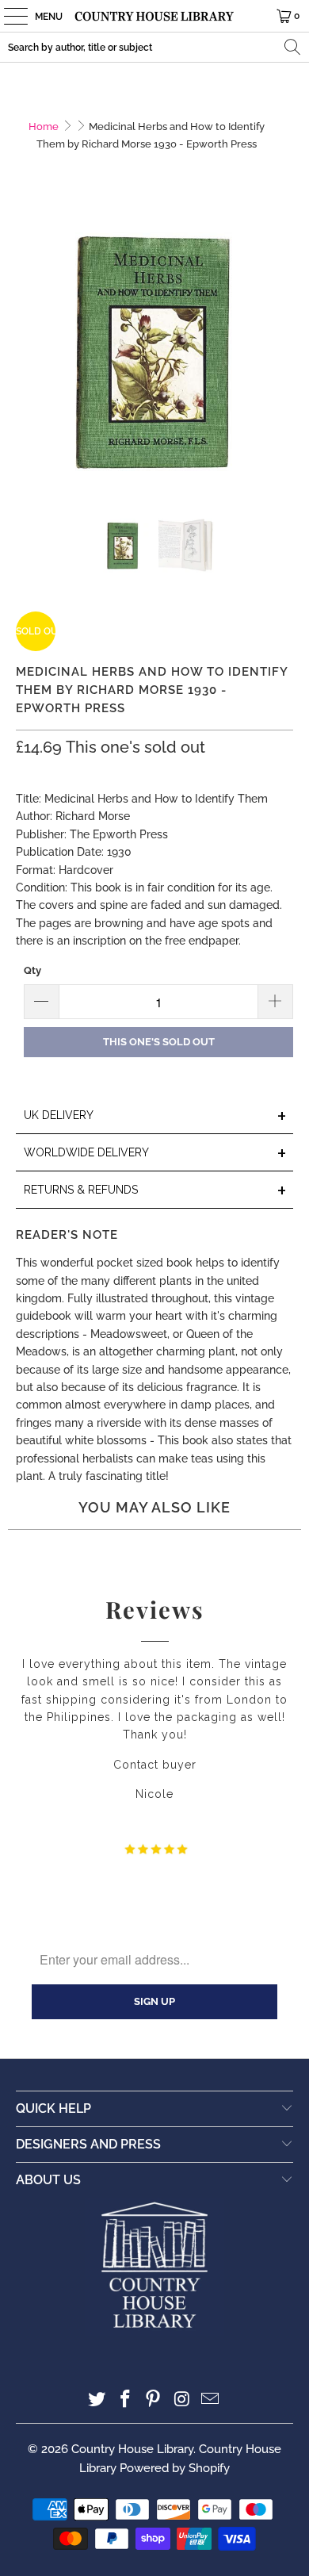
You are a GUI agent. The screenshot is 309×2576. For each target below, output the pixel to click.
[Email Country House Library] (211, 2400)
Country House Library (132, 2449)
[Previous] (28, 356)
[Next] (281, 356)
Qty (32, 970)
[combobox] (154, 47)
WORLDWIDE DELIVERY (156, 1154)
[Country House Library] (155, 16)
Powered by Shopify (175, 2468)
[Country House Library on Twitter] (97, 2400)
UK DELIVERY (156, 1116)
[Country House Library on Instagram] (182, 2400)
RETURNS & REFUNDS (156, 1191)
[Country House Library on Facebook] (125, 2400)
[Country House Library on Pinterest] (154, 2400)
